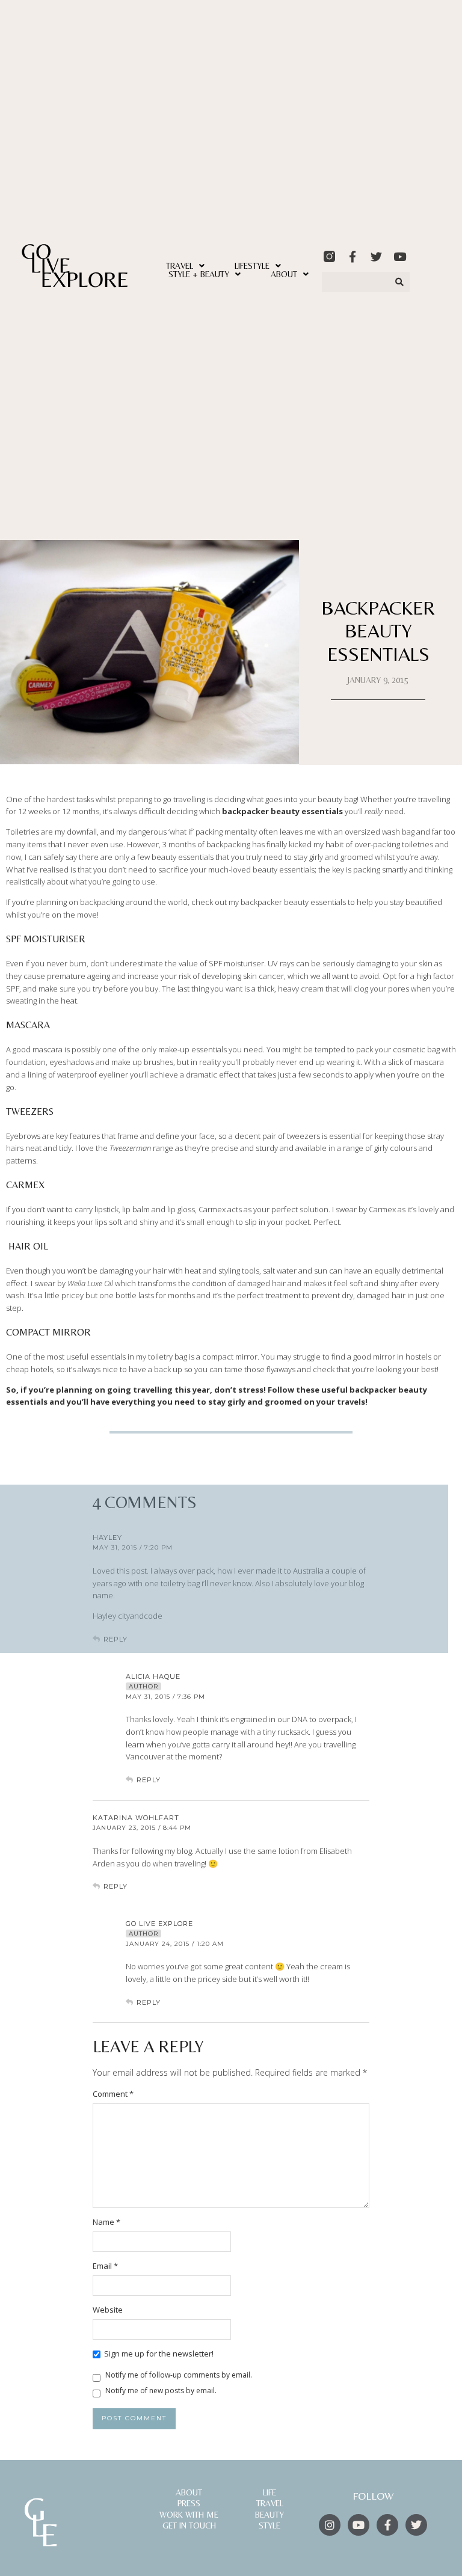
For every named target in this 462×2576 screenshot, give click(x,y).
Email (105, 2266)
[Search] (400, 282)
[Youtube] (400, 256)
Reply (149, 1780)
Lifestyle (252, 266)
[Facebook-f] (353, 256)
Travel (180, 266)
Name (106, 2222)
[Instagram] (330, 2525)
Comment (113, 2094)
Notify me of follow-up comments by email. (179, 2375)
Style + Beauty (199, 274)
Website (108, 2310)
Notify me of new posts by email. (161, 2390)
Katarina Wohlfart (136, 1818)
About (284, 274)
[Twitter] (376, 256)
